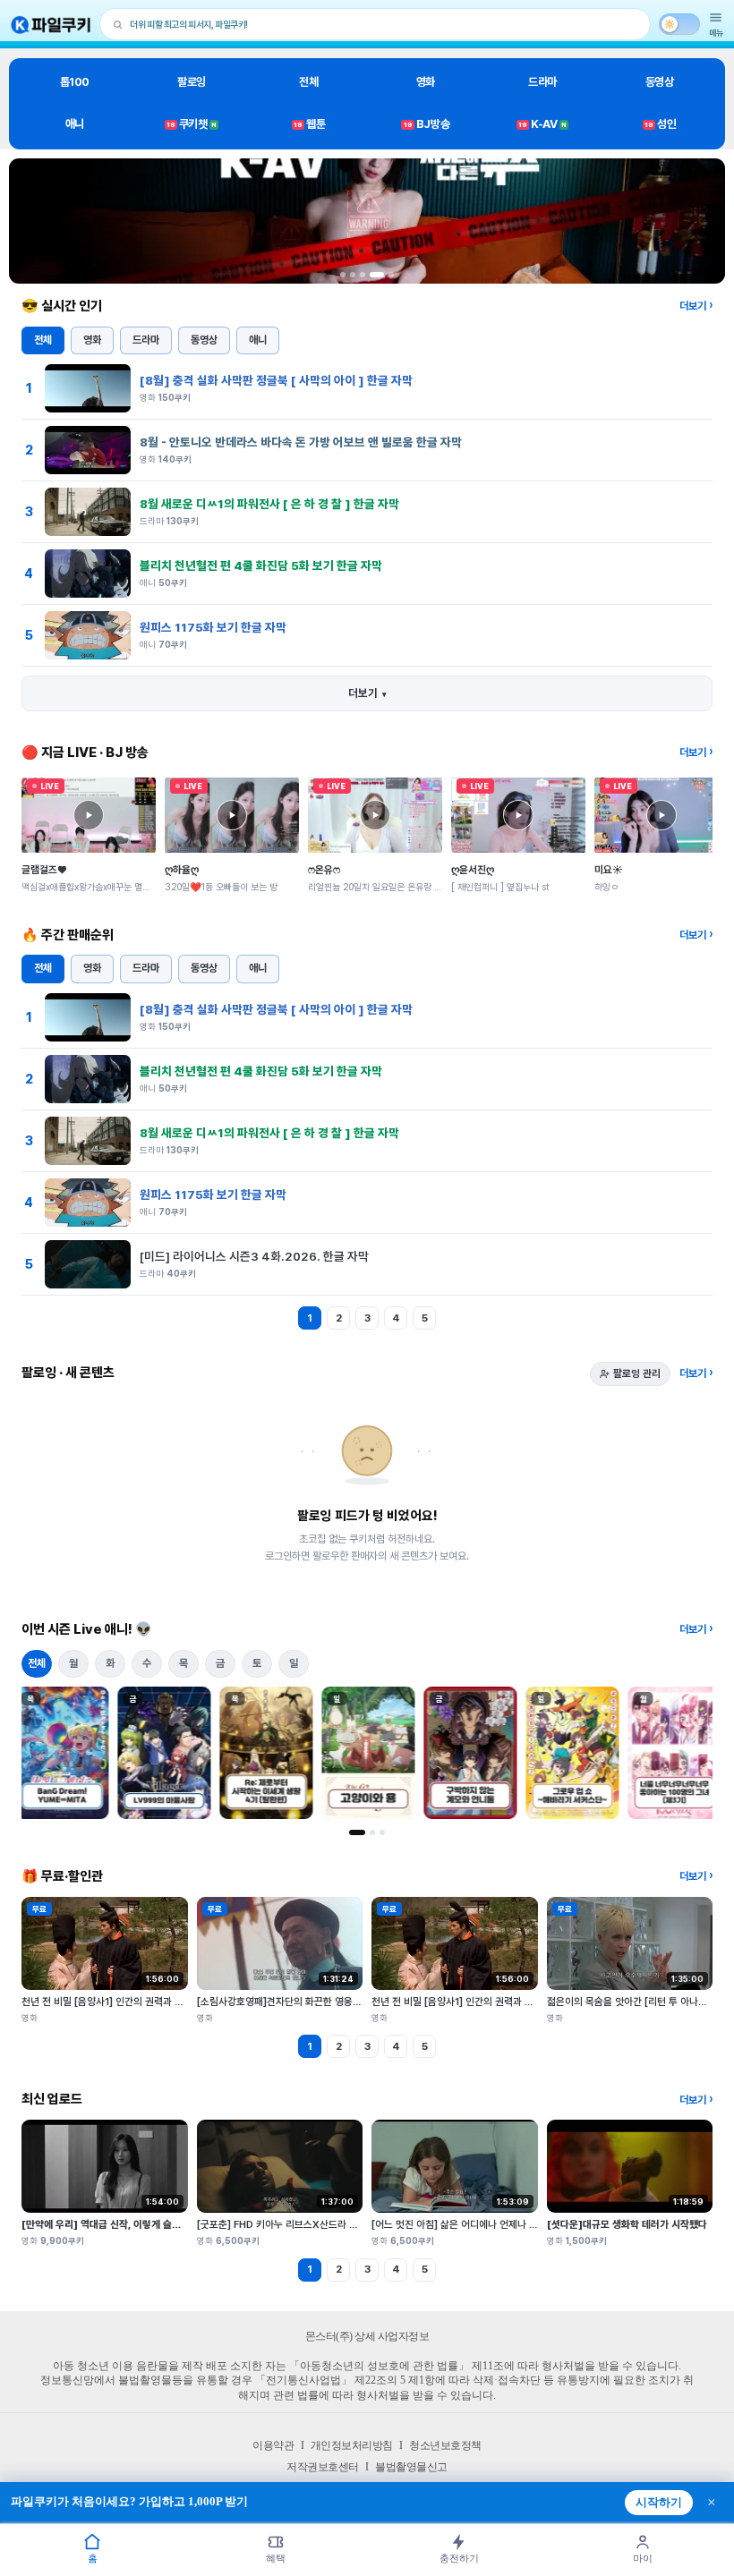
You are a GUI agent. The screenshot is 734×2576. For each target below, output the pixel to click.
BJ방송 (427, 124)
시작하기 (659, 2503)
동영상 (660, 82)
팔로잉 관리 (637, 1373)
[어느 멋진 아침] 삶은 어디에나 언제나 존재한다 (468, 2224)
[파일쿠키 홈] (51, 25)
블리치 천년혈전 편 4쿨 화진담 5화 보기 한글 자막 (261, 565)
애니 (75, 124)
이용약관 (273, 2445)
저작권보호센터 (323, 2467)
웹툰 (309, 124)
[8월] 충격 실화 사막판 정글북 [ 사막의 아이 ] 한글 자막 (276, 380)
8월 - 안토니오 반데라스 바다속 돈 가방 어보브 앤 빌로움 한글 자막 (301, 442)
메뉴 (716, 33)
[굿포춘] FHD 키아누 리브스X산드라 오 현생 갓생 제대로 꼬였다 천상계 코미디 (357, 2224)
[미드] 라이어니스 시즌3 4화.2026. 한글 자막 (254, 1256)
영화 (426, 82)
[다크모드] (679, 24)
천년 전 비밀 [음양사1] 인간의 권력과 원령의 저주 (122, 2002)
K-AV (542, 124)
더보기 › (696, 306)
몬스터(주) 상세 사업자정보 (367, 2336)
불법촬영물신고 (411, 2467)
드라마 (542, 82)
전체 (308, 82)
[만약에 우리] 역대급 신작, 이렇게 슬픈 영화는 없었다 (131, 2224)
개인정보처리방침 (352, 2445)
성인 (660, 124)
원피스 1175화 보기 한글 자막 (213, 627)
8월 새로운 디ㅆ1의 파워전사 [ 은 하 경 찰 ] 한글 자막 (269, 504)
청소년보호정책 (445, 2445)
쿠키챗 (192, 124)
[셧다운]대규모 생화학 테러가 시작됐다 (627, 2224)
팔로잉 (192, 82)
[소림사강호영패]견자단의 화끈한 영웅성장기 (288, 2002)
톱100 (75, 82)
